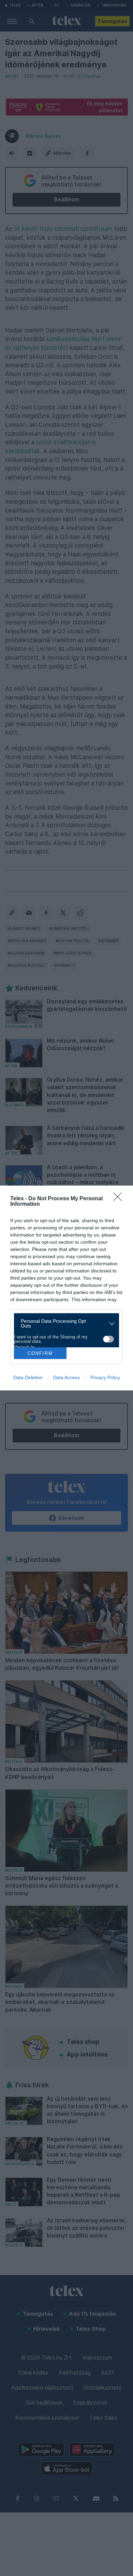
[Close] (120, 1199)
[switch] (108, 1339)
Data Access (66, 1377)
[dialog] (66, 1288)
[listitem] (64, 1323)
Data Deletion (28, 1377)
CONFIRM (40, 1353)
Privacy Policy (105, 1377)
